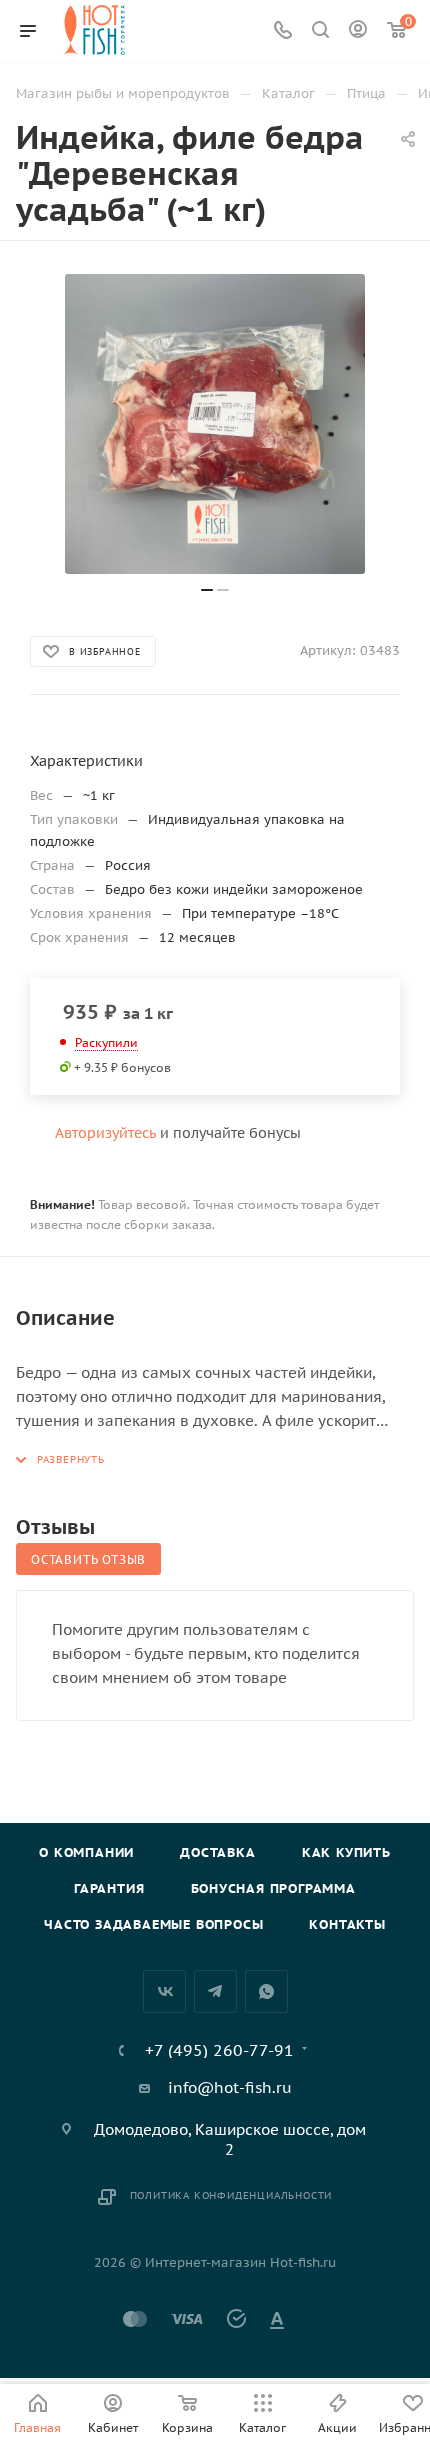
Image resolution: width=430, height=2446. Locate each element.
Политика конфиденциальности (231, 2195)
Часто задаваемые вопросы (153, 1924)
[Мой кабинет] (358, 31)
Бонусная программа (273, 1888)
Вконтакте (164, 1991)
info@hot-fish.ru (230, 2087)
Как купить (346, 1852)
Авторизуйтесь (105, 1133)
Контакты (347, 1924)
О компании (86, 1852)
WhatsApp (266, 1991)
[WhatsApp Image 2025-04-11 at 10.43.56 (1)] (215, 424)
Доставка (217, 1852)
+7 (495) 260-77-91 (219, 2050)
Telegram (215, 1991)
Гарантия (109, 1888)
